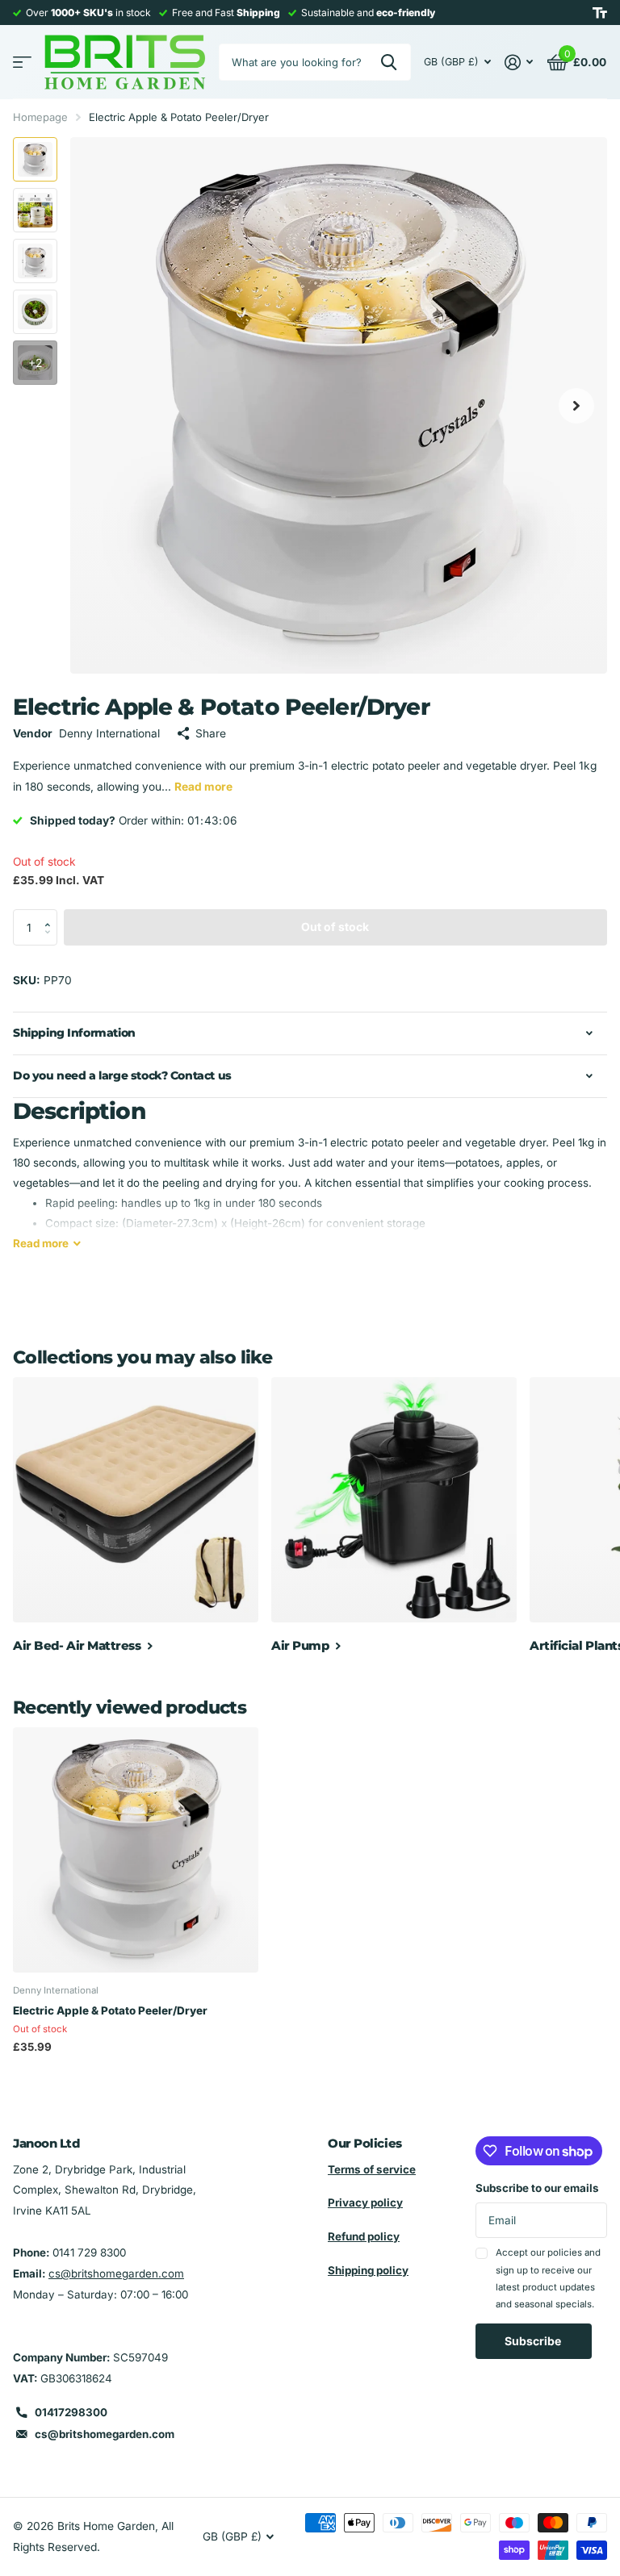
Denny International (109, 733)
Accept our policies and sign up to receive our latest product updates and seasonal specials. (548, 2278)
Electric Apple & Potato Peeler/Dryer (110, 2010)
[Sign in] (519, 63)
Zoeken (389, 62)
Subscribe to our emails (537, 2188)
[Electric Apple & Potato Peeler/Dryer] (136, 1850)
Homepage (40, 117)
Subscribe (534, 2341)
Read (41, 1243)
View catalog (22, 63)
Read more (203, 787)
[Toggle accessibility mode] (600, 13)
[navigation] (35, 159)
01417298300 (71, 2412)
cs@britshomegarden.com (116, 2273)
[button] (52, 914)
